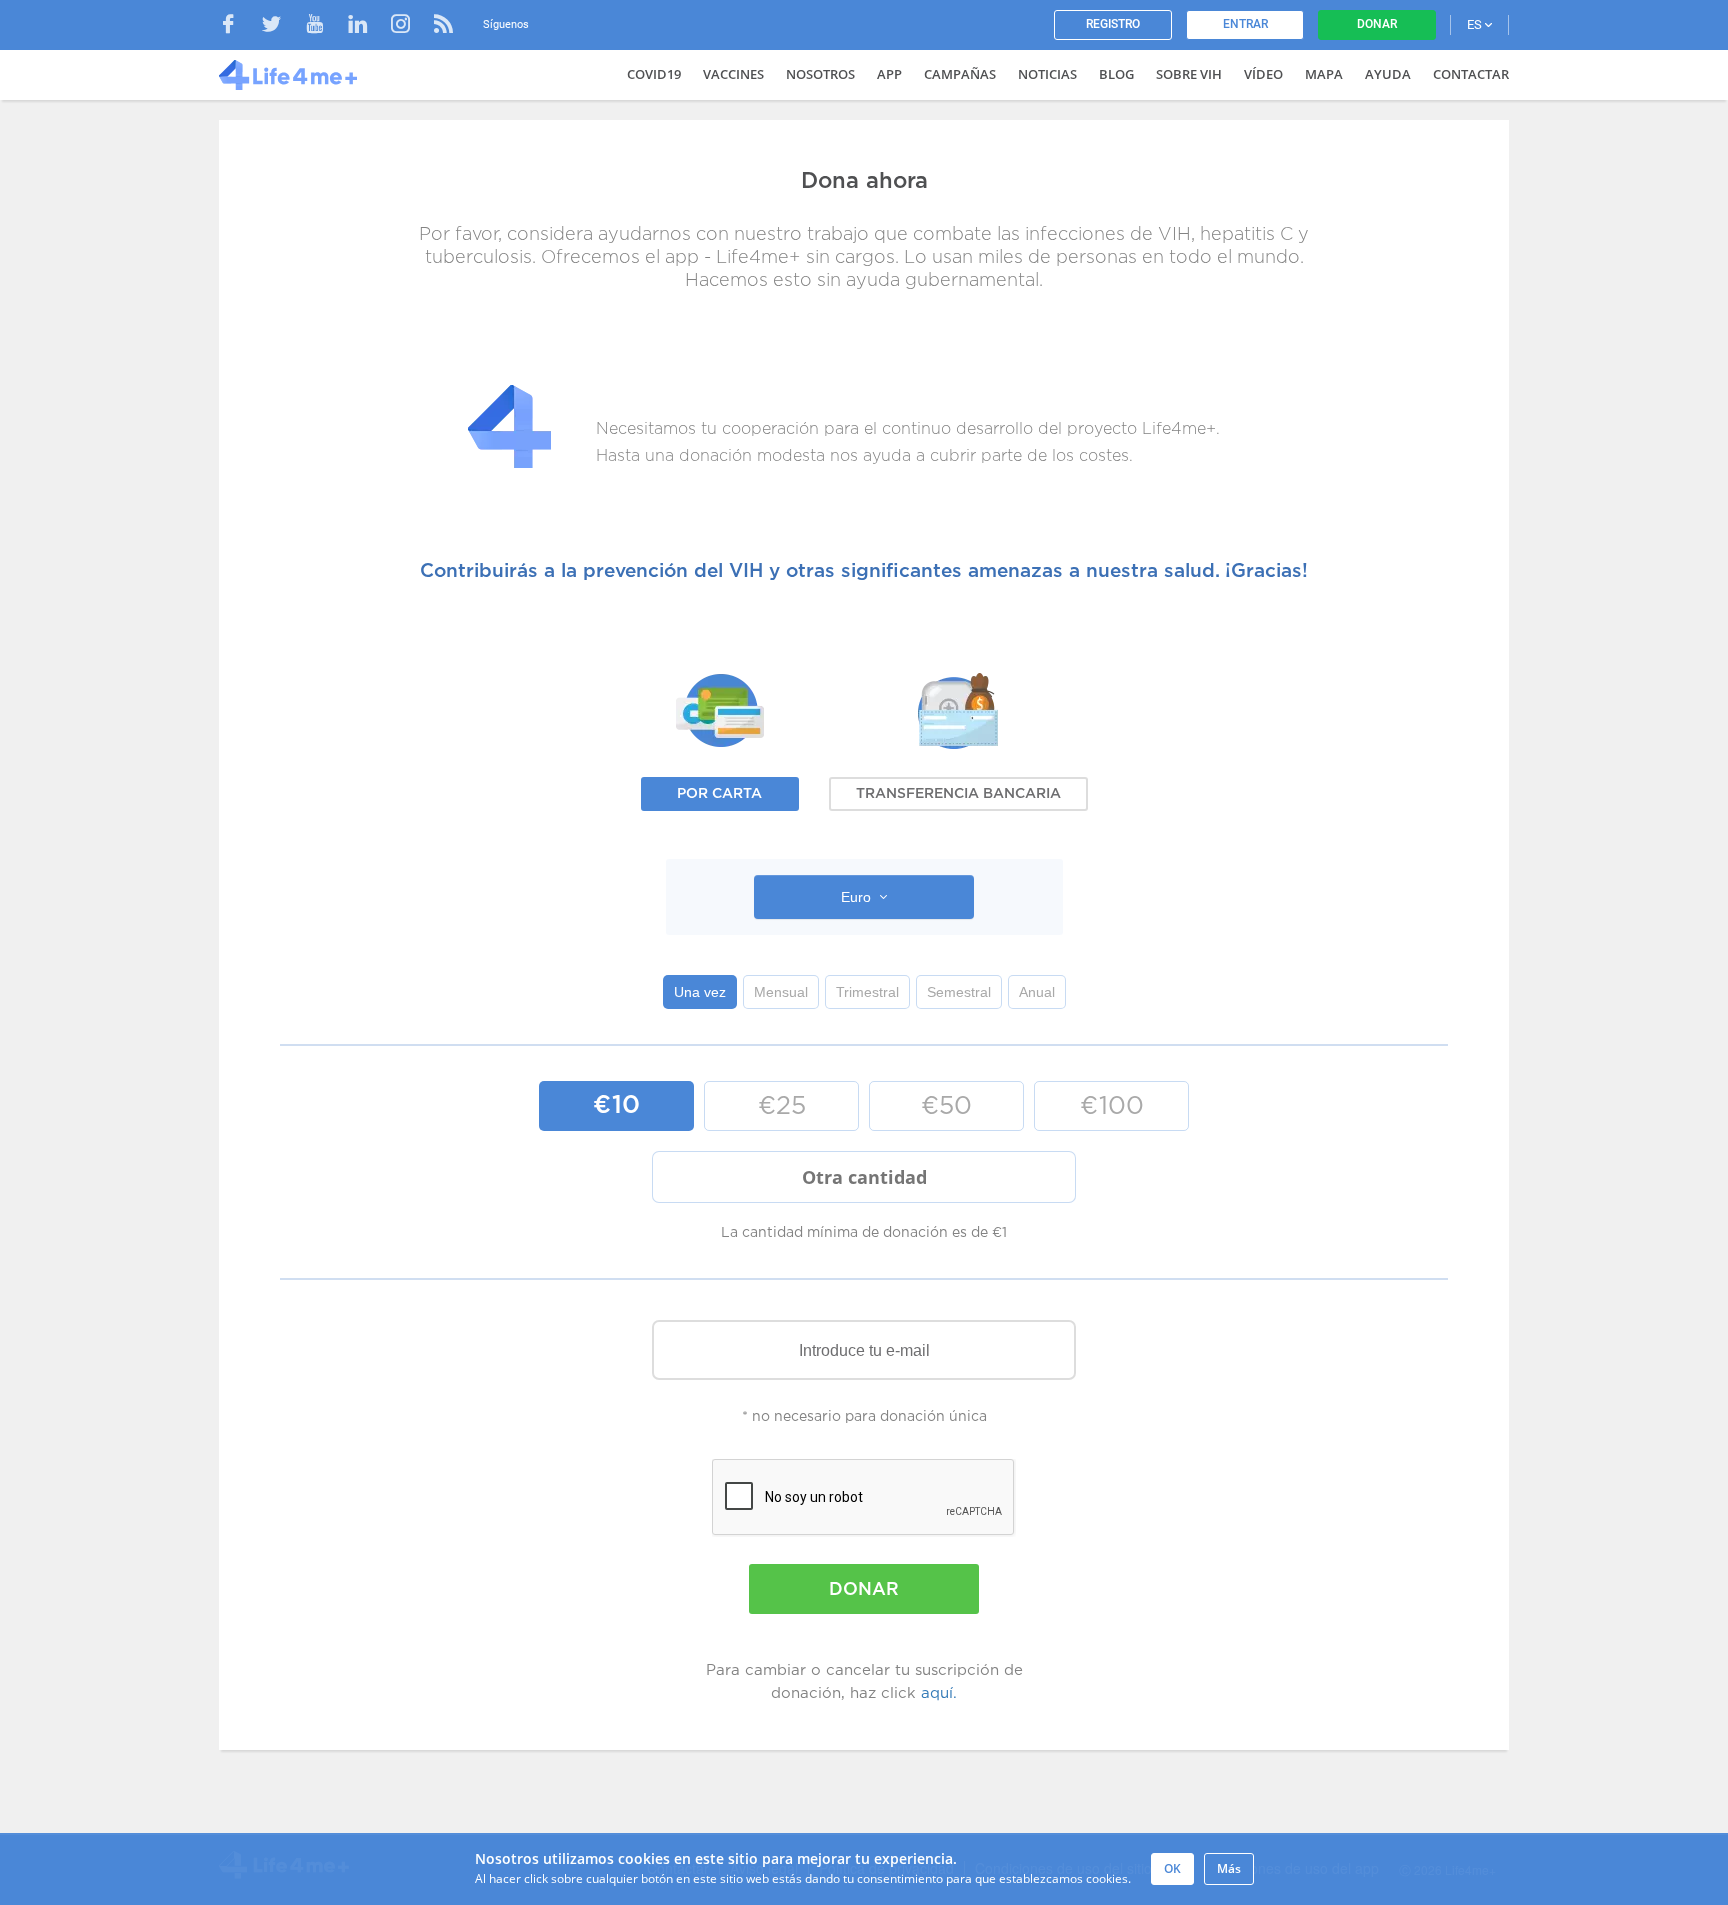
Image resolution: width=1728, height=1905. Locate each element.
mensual (781, 992)
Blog (1116, 74)
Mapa (1324, 74)
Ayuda (1388, 74)
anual (1037, 992)
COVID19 (654, 74)
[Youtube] (324, 26)
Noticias (1047, 74)
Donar (1377, 24)
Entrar (1245, 24)
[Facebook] (238, 26)
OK (1172, 1868)
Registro (1113, 24)
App (889, 74)
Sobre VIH (1189, 74)
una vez (700, 992)
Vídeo (1263, 74)
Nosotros (820, 74)
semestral (959, 992)
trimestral (867, 992)
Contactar (1471, 74)
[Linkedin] (367, 26)
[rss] (443, 26)
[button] (864, 897)
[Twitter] (281, 26)
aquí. (939, 1693)
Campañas (960, 74)
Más (1229, 1868)
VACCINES (733, 74)
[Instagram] (410, 26)
